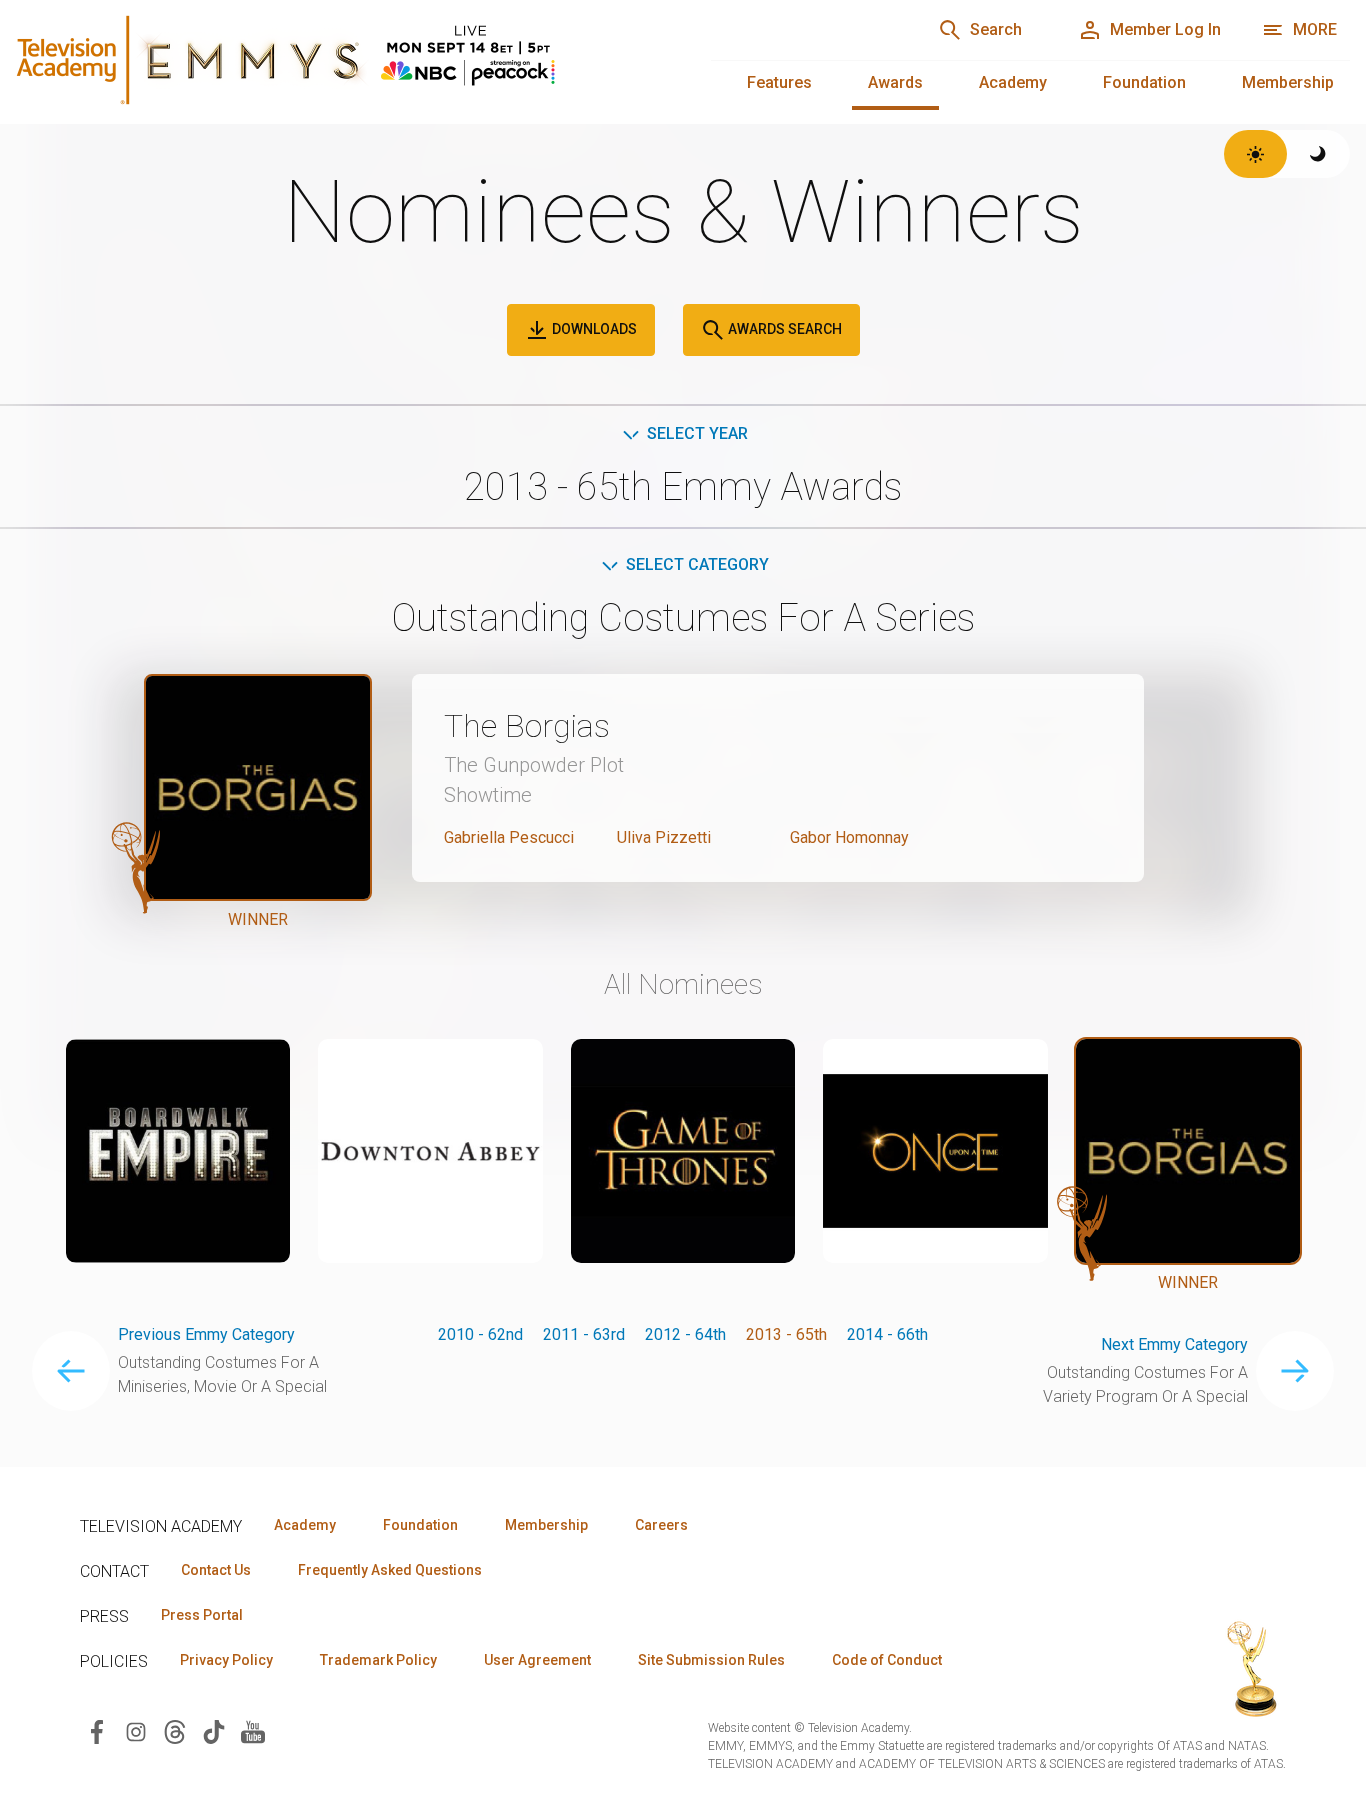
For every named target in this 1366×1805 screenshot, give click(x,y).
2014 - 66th (887, 1334)
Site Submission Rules (711, 1660)
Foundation (1144, 82)
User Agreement (537, 1660)
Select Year (697, 433)
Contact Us (216, 1570)
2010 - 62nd (480, 1334)
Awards (895, 82)
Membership (1288, 82)
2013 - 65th (786, 1334)
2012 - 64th (685, 1334)
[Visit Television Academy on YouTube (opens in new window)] (253, 1730)
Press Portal (202, 1615)
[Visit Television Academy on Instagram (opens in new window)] (136, 1730)
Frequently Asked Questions (390, 1570)
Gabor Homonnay (849, 837)
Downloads (593, 329)
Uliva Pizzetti (664, 837)
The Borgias (527, 726)
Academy (1013, 82)
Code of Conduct (887, 1660)
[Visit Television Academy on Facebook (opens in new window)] (97, 1730)
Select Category (697, 564)
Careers (661, 1525)
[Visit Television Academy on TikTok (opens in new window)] (214, 1730)
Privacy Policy (226, 1660)
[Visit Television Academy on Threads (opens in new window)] (175, 1730)
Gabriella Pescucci (509, 837)
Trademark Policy (378, 1660)
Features (779, 82)
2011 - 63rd (584, 1334)
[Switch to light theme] (1255, 154)
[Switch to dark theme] (1318, 154)
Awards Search (783, 329)
